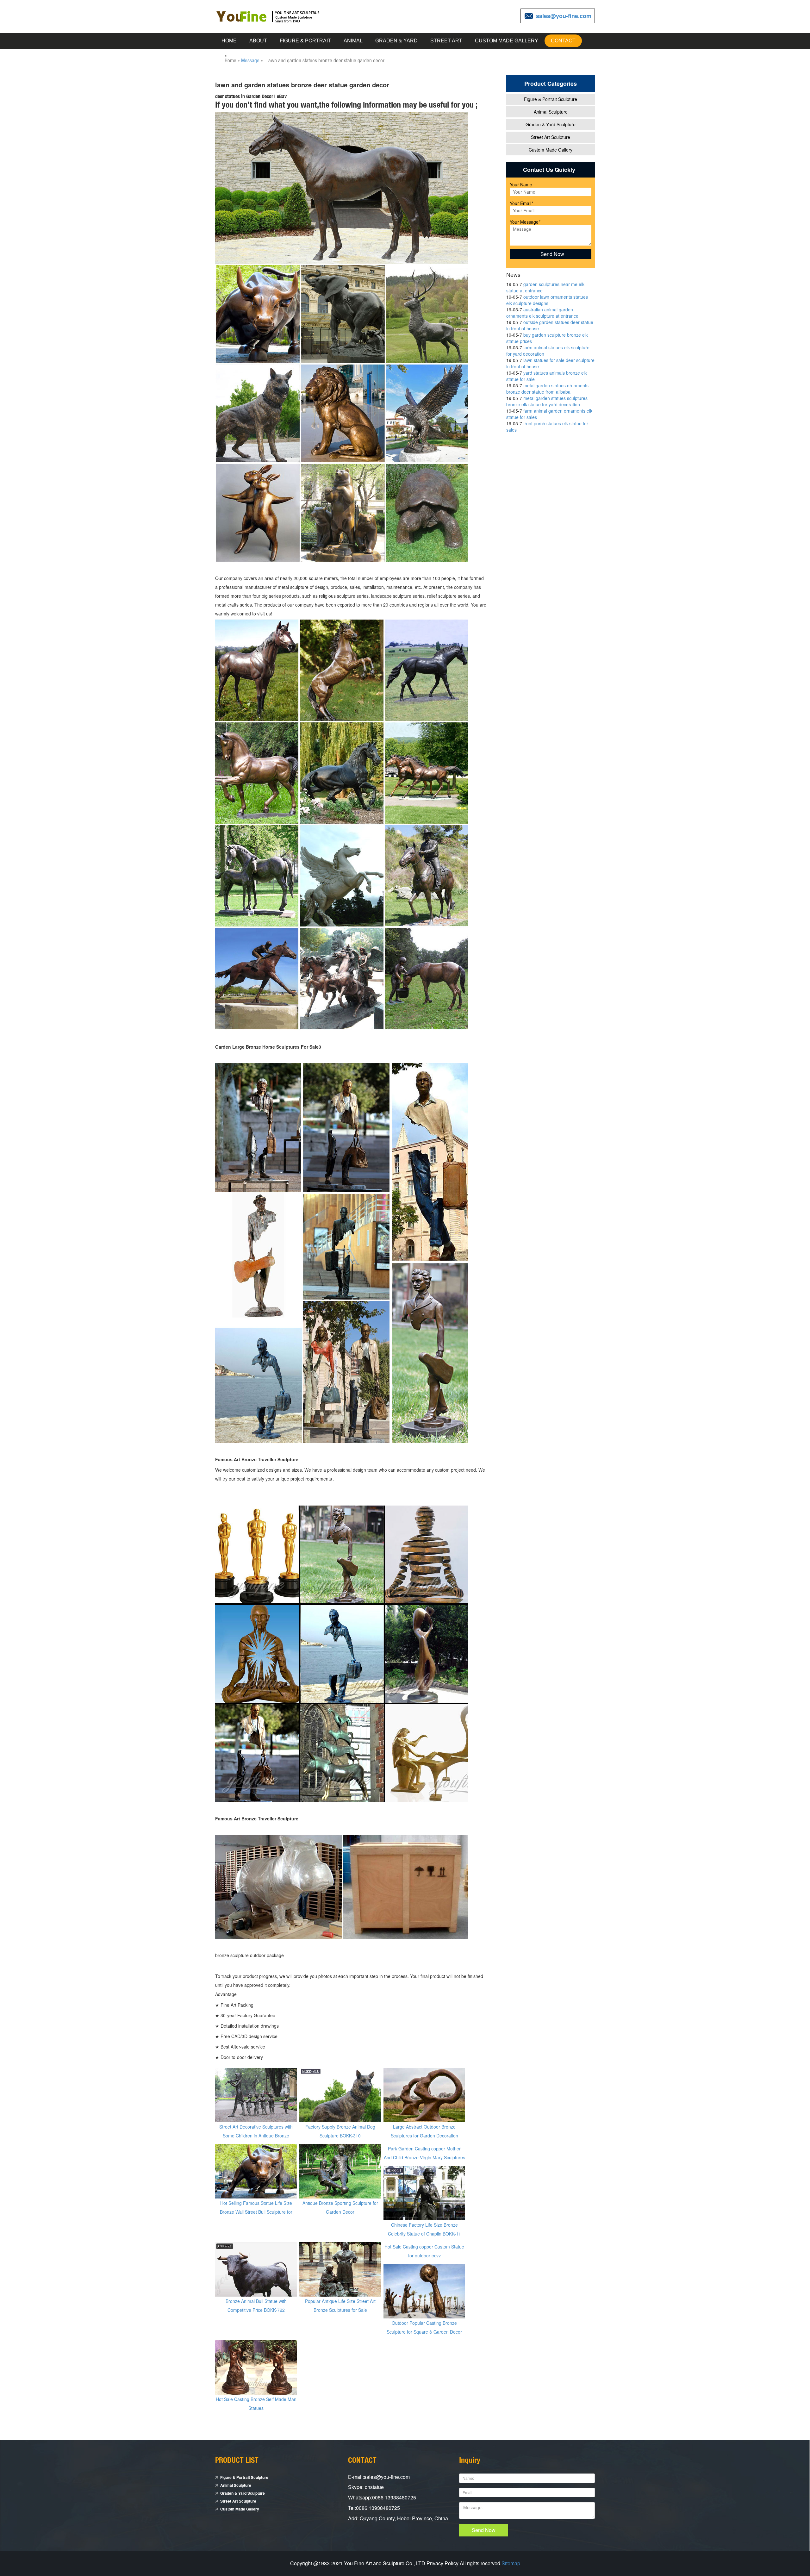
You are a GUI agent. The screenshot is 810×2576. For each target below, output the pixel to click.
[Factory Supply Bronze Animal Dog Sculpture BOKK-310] (340, 2094)
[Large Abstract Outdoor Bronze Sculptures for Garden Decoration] (424, 2094)
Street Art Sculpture (551, 137)
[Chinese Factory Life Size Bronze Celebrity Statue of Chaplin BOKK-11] (424, 2192)
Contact (563, 41)
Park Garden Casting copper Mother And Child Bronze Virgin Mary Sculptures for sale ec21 (424, 2157)
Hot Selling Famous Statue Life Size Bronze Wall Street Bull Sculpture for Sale (256, 2212)
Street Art (446, 41)
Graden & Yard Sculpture (551, 124)
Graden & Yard (396, 41)
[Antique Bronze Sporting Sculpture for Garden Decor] (340, 2171)
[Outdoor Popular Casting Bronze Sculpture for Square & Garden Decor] (424, 2291)
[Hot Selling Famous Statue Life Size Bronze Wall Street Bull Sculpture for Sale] (256, 2171)
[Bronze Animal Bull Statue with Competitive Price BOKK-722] (256, 2269)
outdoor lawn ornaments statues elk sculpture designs (547, 300)
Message (250, 60)
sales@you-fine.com (564, 16)
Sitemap (511, 2563)
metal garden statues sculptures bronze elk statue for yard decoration (547, 401)
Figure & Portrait (305, 41)
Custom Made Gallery (507, 41)
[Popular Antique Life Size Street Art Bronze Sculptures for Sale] (340, 2269)
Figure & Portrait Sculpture (551, 99)
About (258, 41)
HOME (229, 41)
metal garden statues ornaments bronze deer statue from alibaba (547, 389)
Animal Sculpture (551, 112)
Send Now (484, 2530)
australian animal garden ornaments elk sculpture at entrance (542, 313)
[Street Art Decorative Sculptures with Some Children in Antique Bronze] (256, 2094)
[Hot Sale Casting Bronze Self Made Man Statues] (256, 2367)
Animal (353, 41)
